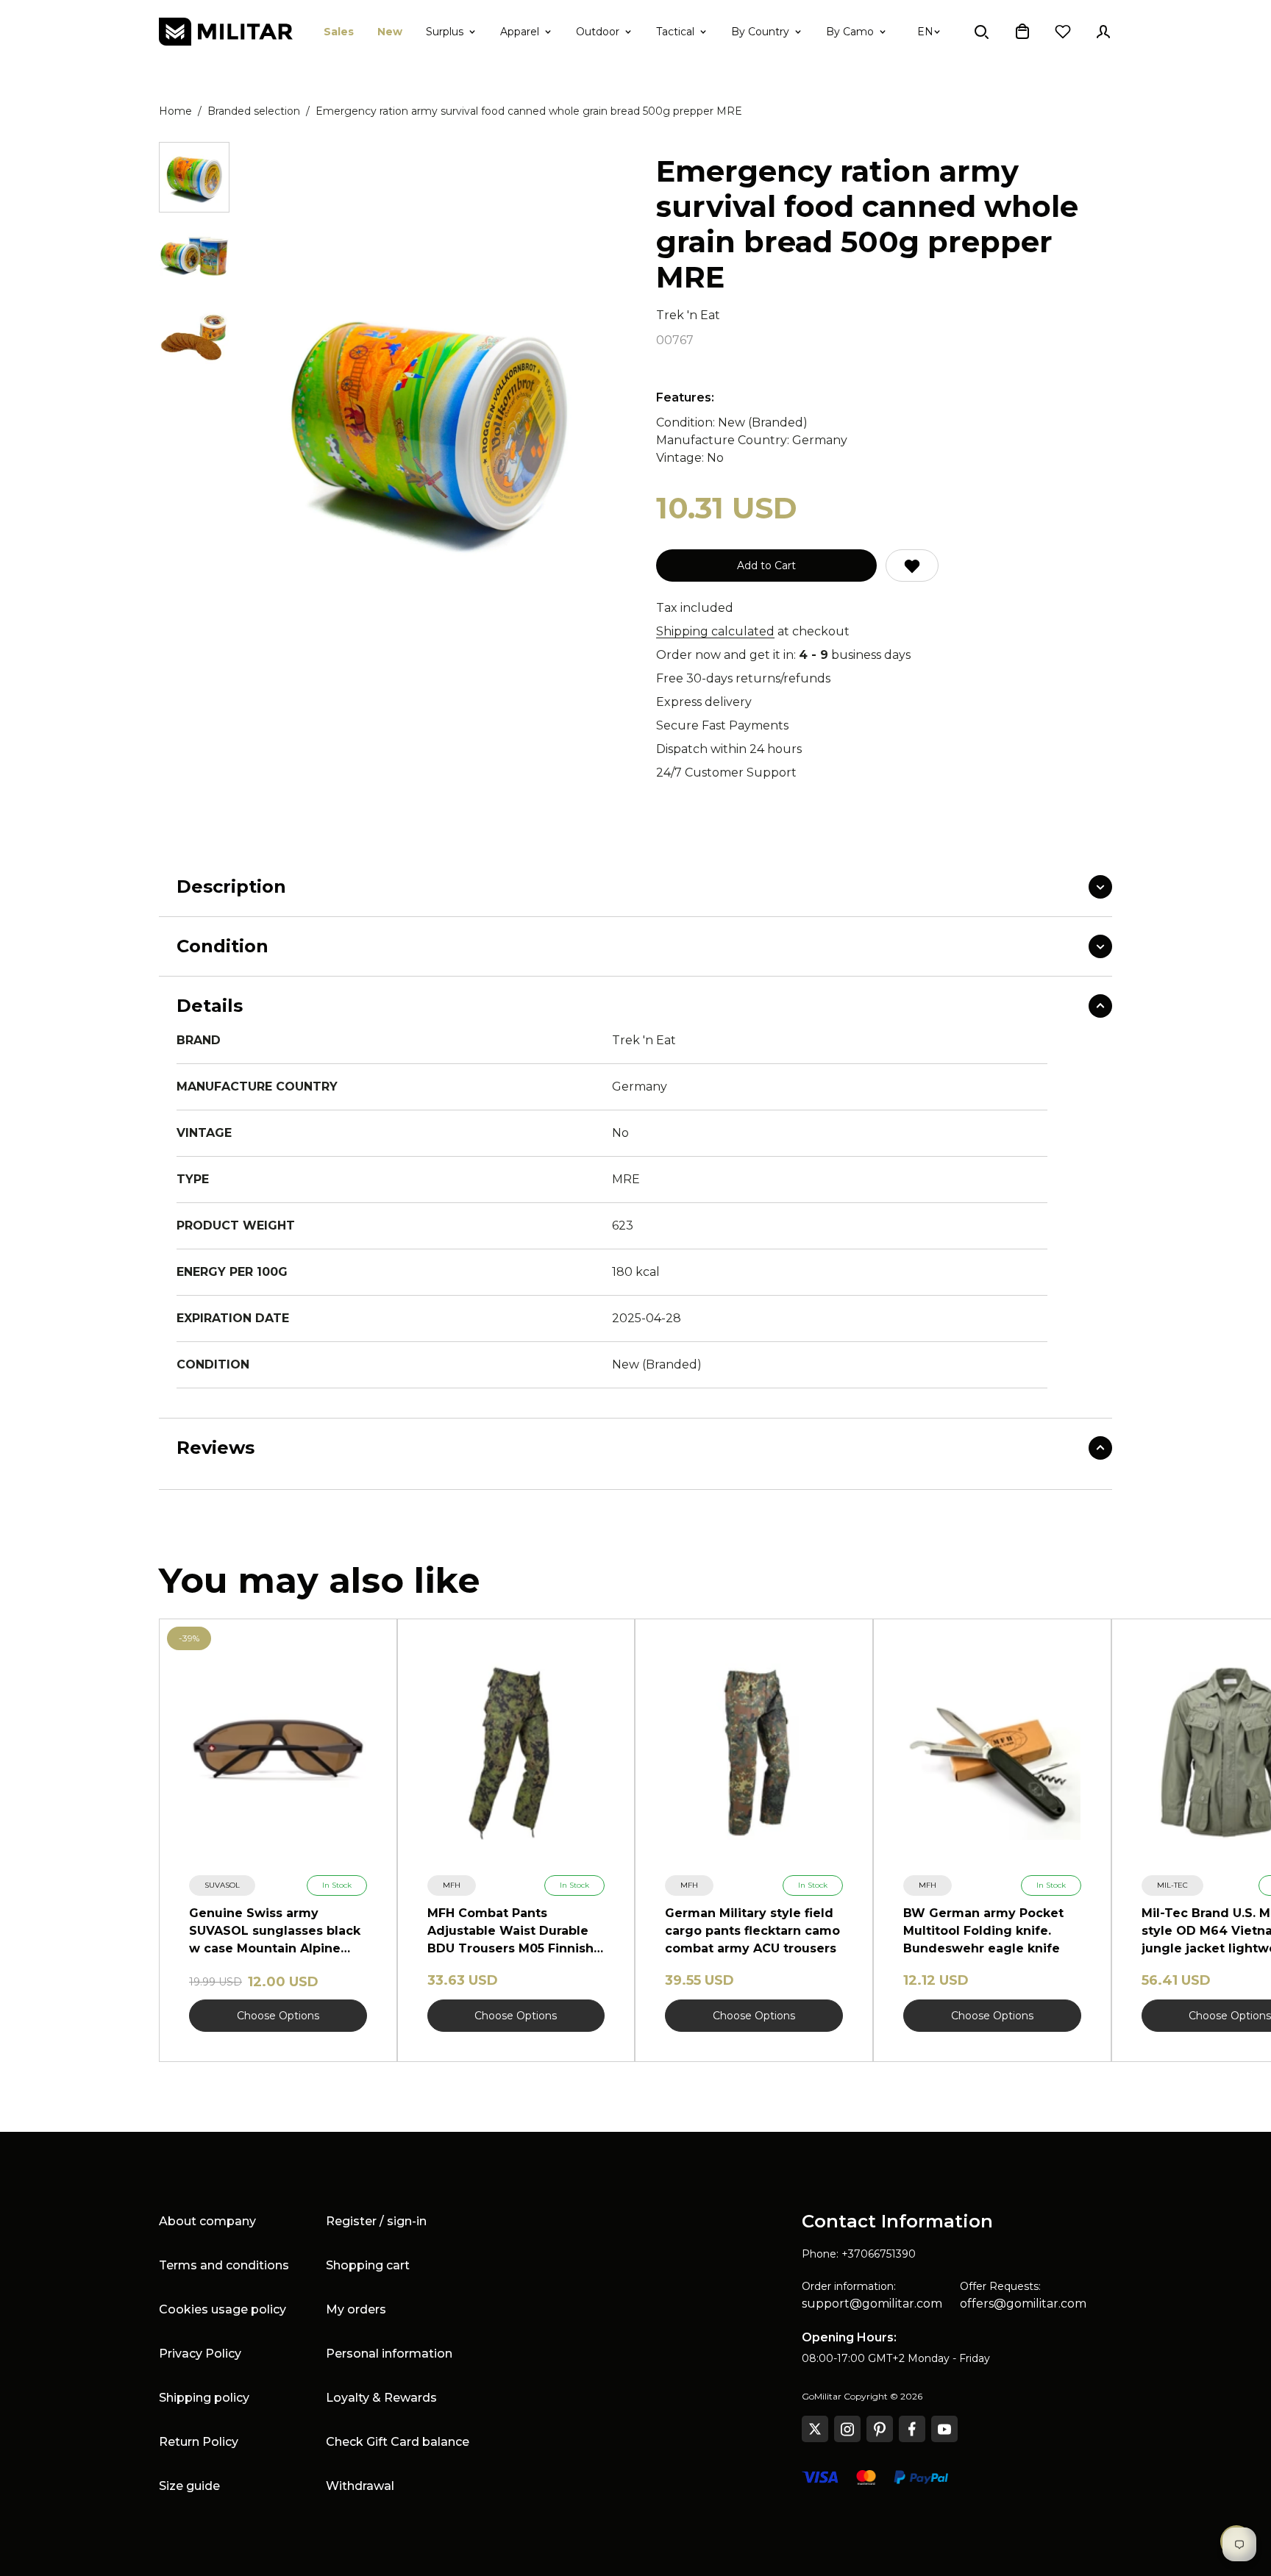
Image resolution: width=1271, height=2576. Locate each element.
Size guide (189, 2486)
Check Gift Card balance (398, 2442)
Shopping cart (368, 2265)
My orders (356, 2309)
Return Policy (199, 2442)
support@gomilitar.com (872, 2304)
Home (175, 111)
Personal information (389, 2354)
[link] (222, 1885)
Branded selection (254, 111)
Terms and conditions (224, 2265)
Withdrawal (360, 2486)
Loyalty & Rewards (381, 2398)
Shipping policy (204, 2398)
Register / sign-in (376, 2221)
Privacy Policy (200, 2354)
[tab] (194, 177)
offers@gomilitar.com (1023, 2304)
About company (207, 2221)
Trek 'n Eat (688, 315)
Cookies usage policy (222, 2309)
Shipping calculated (715, 631)
